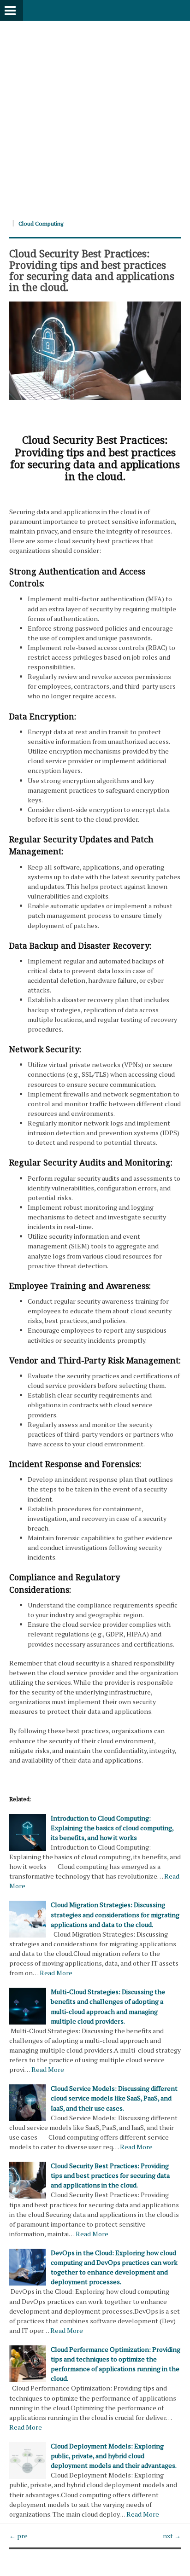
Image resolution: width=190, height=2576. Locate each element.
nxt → (172, 2536)
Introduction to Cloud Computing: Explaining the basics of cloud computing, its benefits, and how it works (112, 1828)
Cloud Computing (41, 223)
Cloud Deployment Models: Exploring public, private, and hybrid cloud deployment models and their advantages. (114, 2456)
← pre (18, 2536)
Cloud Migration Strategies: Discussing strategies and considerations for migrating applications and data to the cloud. (115, 1914)
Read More (56, 1973)
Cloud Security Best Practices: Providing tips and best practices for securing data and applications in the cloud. (92, 270)
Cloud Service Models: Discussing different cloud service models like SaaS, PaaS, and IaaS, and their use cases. (114, 2098)
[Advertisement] (95, 116)
